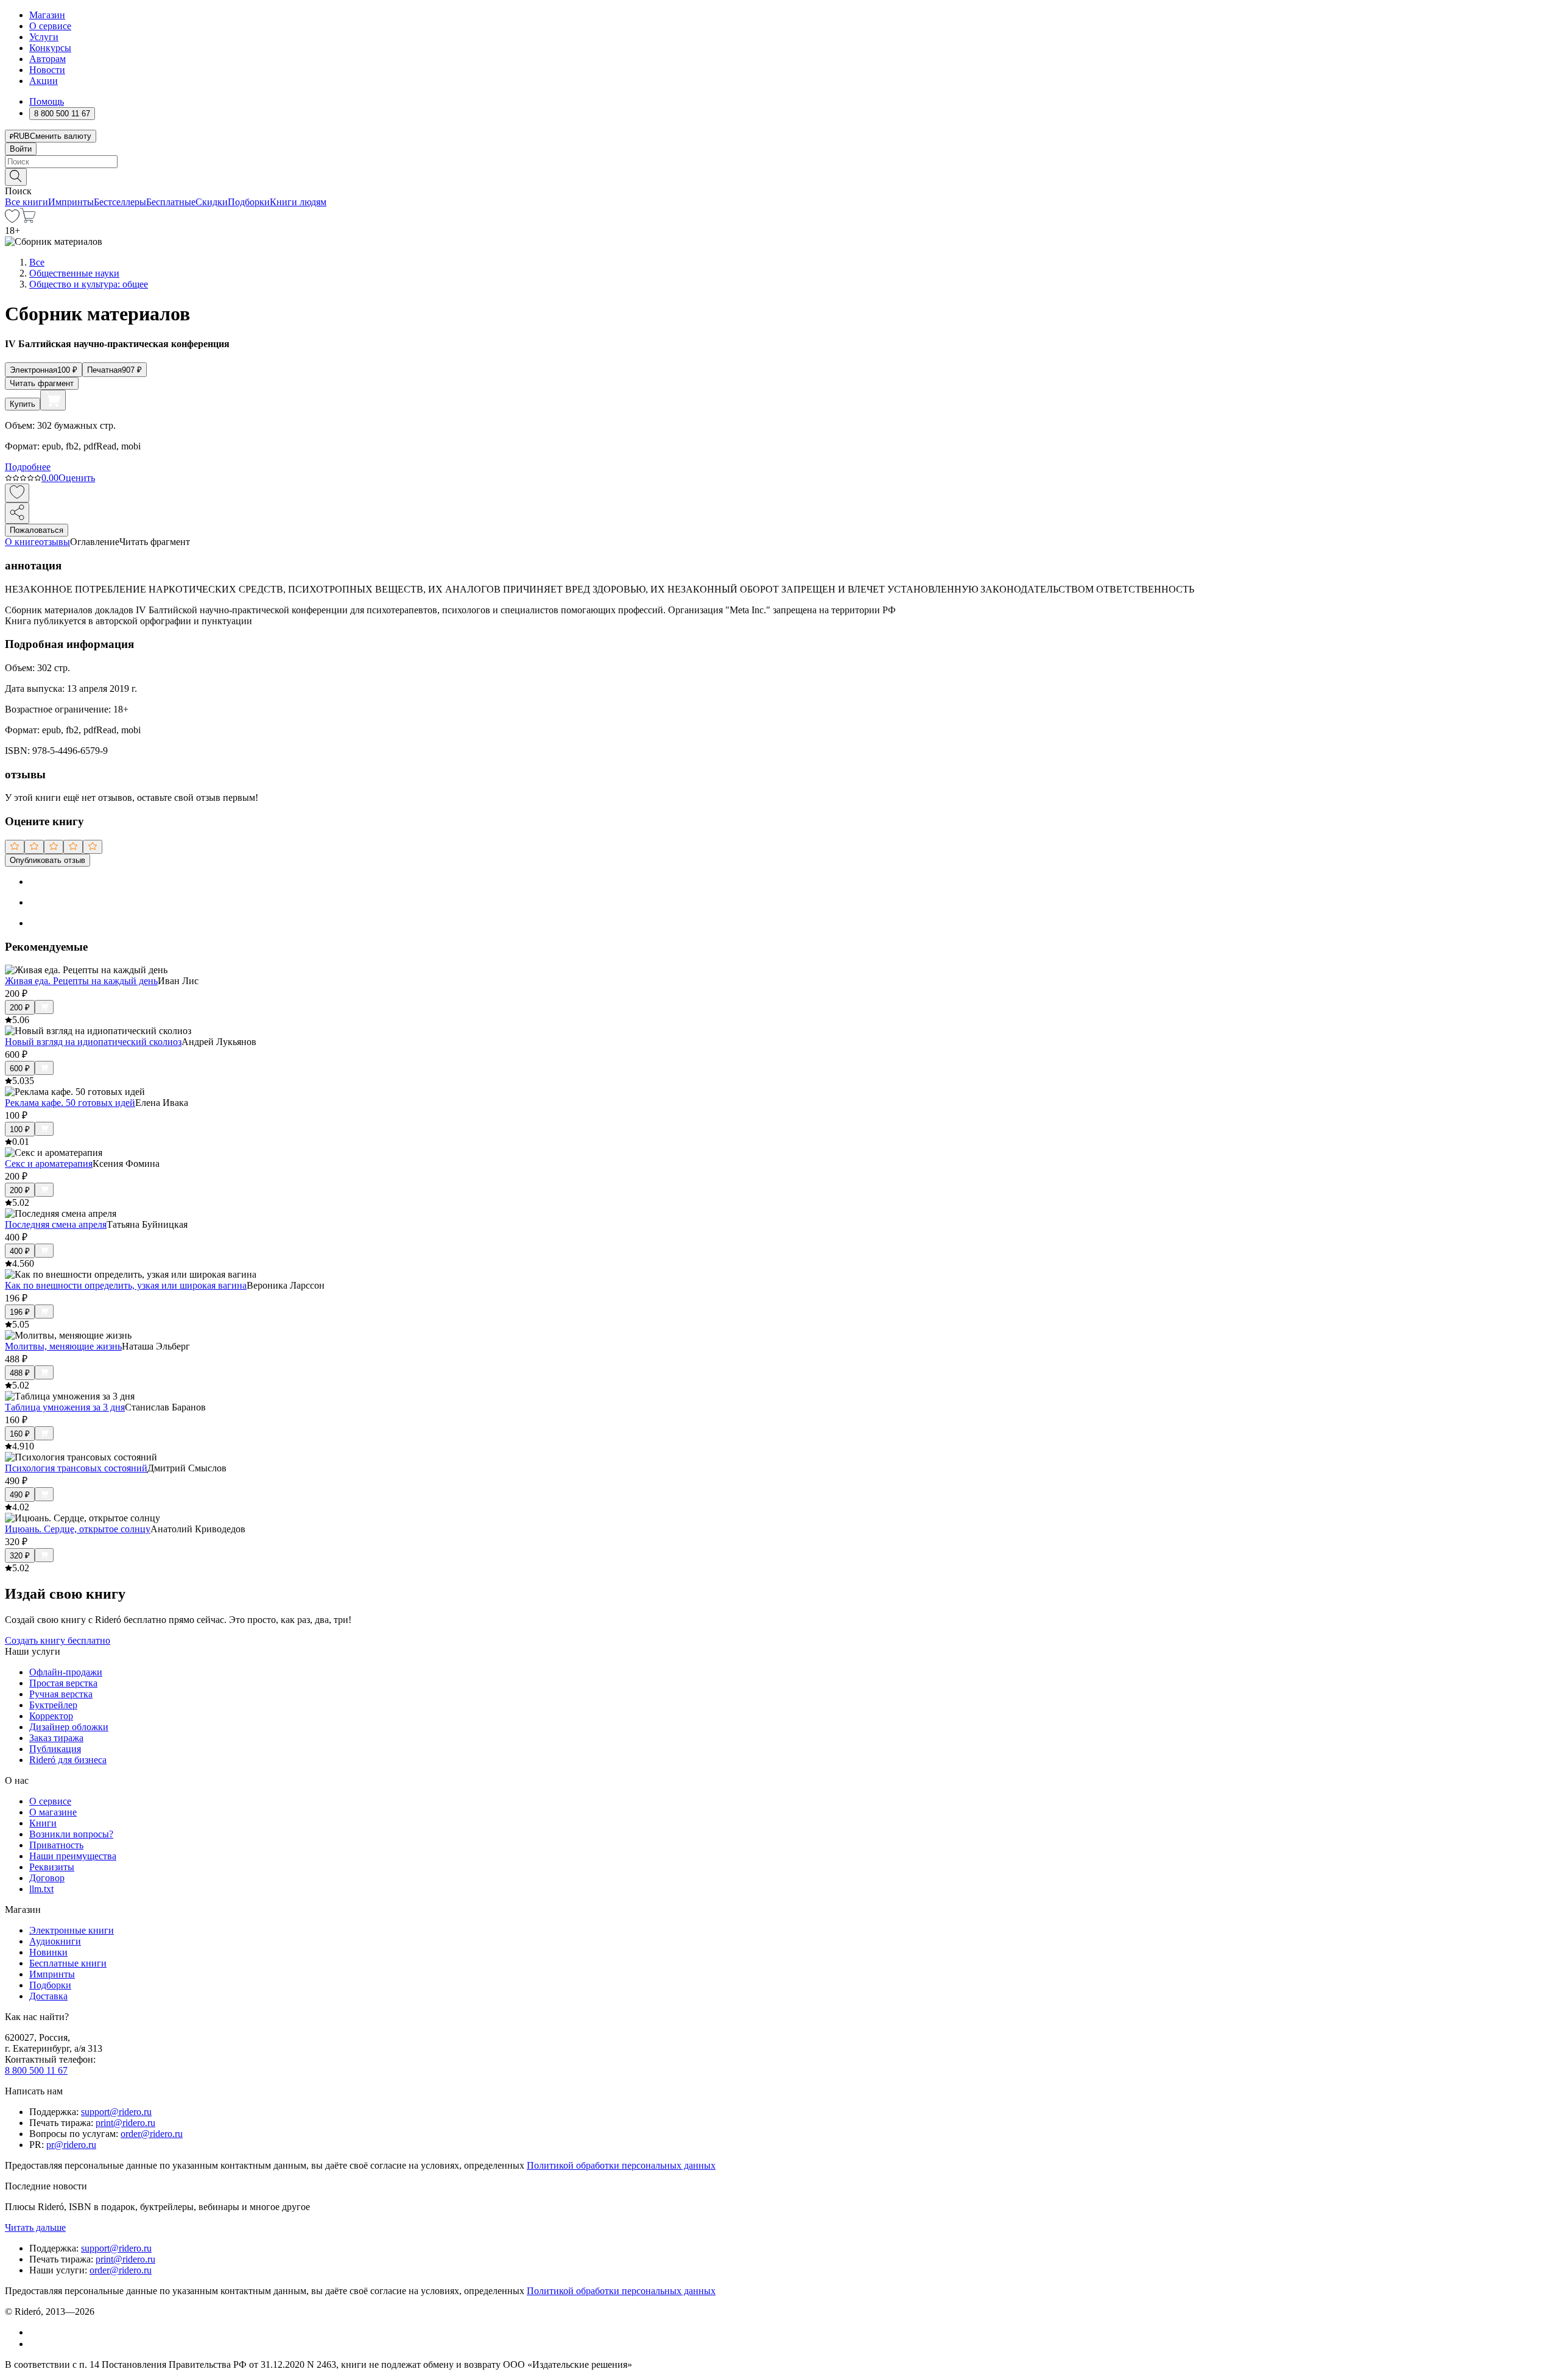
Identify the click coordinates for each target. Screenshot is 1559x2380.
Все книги (26, 202)
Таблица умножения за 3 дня (65, 1407)
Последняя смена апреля (56, 1224)
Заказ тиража (56, 1738)
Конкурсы (50, 48)
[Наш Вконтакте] (36, 2332)
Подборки (249, 202)
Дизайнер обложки (69, 1727)
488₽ (20, 1373)
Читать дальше (35, 2227)
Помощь (47, 101)
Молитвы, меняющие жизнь (63, 1346)
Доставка (48, 1996)
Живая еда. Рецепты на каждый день (81, 981)
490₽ (20, 1495)
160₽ (20, 1434)
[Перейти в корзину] (28, 220)
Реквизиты (52, 1867)
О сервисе (50, 26)
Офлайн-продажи (66, 1672)
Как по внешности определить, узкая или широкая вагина (126, 1285)
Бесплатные (171, 202)
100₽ (20, 1129)
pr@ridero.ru (71, 2145)
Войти (21, 149)
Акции (44, 81)
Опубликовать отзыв (48, 860)
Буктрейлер (53, 1705)
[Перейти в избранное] (12, 220)
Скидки (212, 202)
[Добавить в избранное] (17, 493)
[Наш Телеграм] (34, 2344)
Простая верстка (63, 1683)
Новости (47, 70)
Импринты (71, 202)
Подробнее (28, 467)
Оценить (77, 478)
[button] (779, 176)
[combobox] (779, 162)
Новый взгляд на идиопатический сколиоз (93, 1042)
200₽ (20, 1008)
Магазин (47, 15)
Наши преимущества (73, 1856)
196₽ (20, 1312)
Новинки (48, 1952)
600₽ (20, 1069)
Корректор (51, 1716)
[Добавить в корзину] (53, 400)
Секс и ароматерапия (49, 1164)
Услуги (44, 37)
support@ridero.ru (116, 2112)
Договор (47, 1878)
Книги (43, 1823)
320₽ (20, 1556)
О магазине (53, 1812)
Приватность (56, 1845)
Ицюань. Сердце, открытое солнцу (78, 1529)
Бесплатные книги (68, 1963)
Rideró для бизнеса (68, 1760)
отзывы (55, 542)
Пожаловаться (37, 530)
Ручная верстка (61, 1694)
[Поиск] (16, 177)
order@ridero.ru (152, 2134)
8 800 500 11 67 (36, 2070)
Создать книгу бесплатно (58, 1640)
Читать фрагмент (42, 383)
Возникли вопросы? (71, 1834)
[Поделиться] (17, 513)
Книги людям (298, 202)
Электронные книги (72, 1930)
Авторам (48, 59)
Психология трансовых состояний (76, 1468)
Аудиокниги (55, 1941)
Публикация (55, 1749)
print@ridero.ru (125, 2123)
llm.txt (41, 1889)
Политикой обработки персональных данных (621, 2165)
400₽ (20, 1251)
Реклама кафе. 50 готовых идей (70, 1103)
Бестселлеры (120, 202)
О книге (22, 542)
